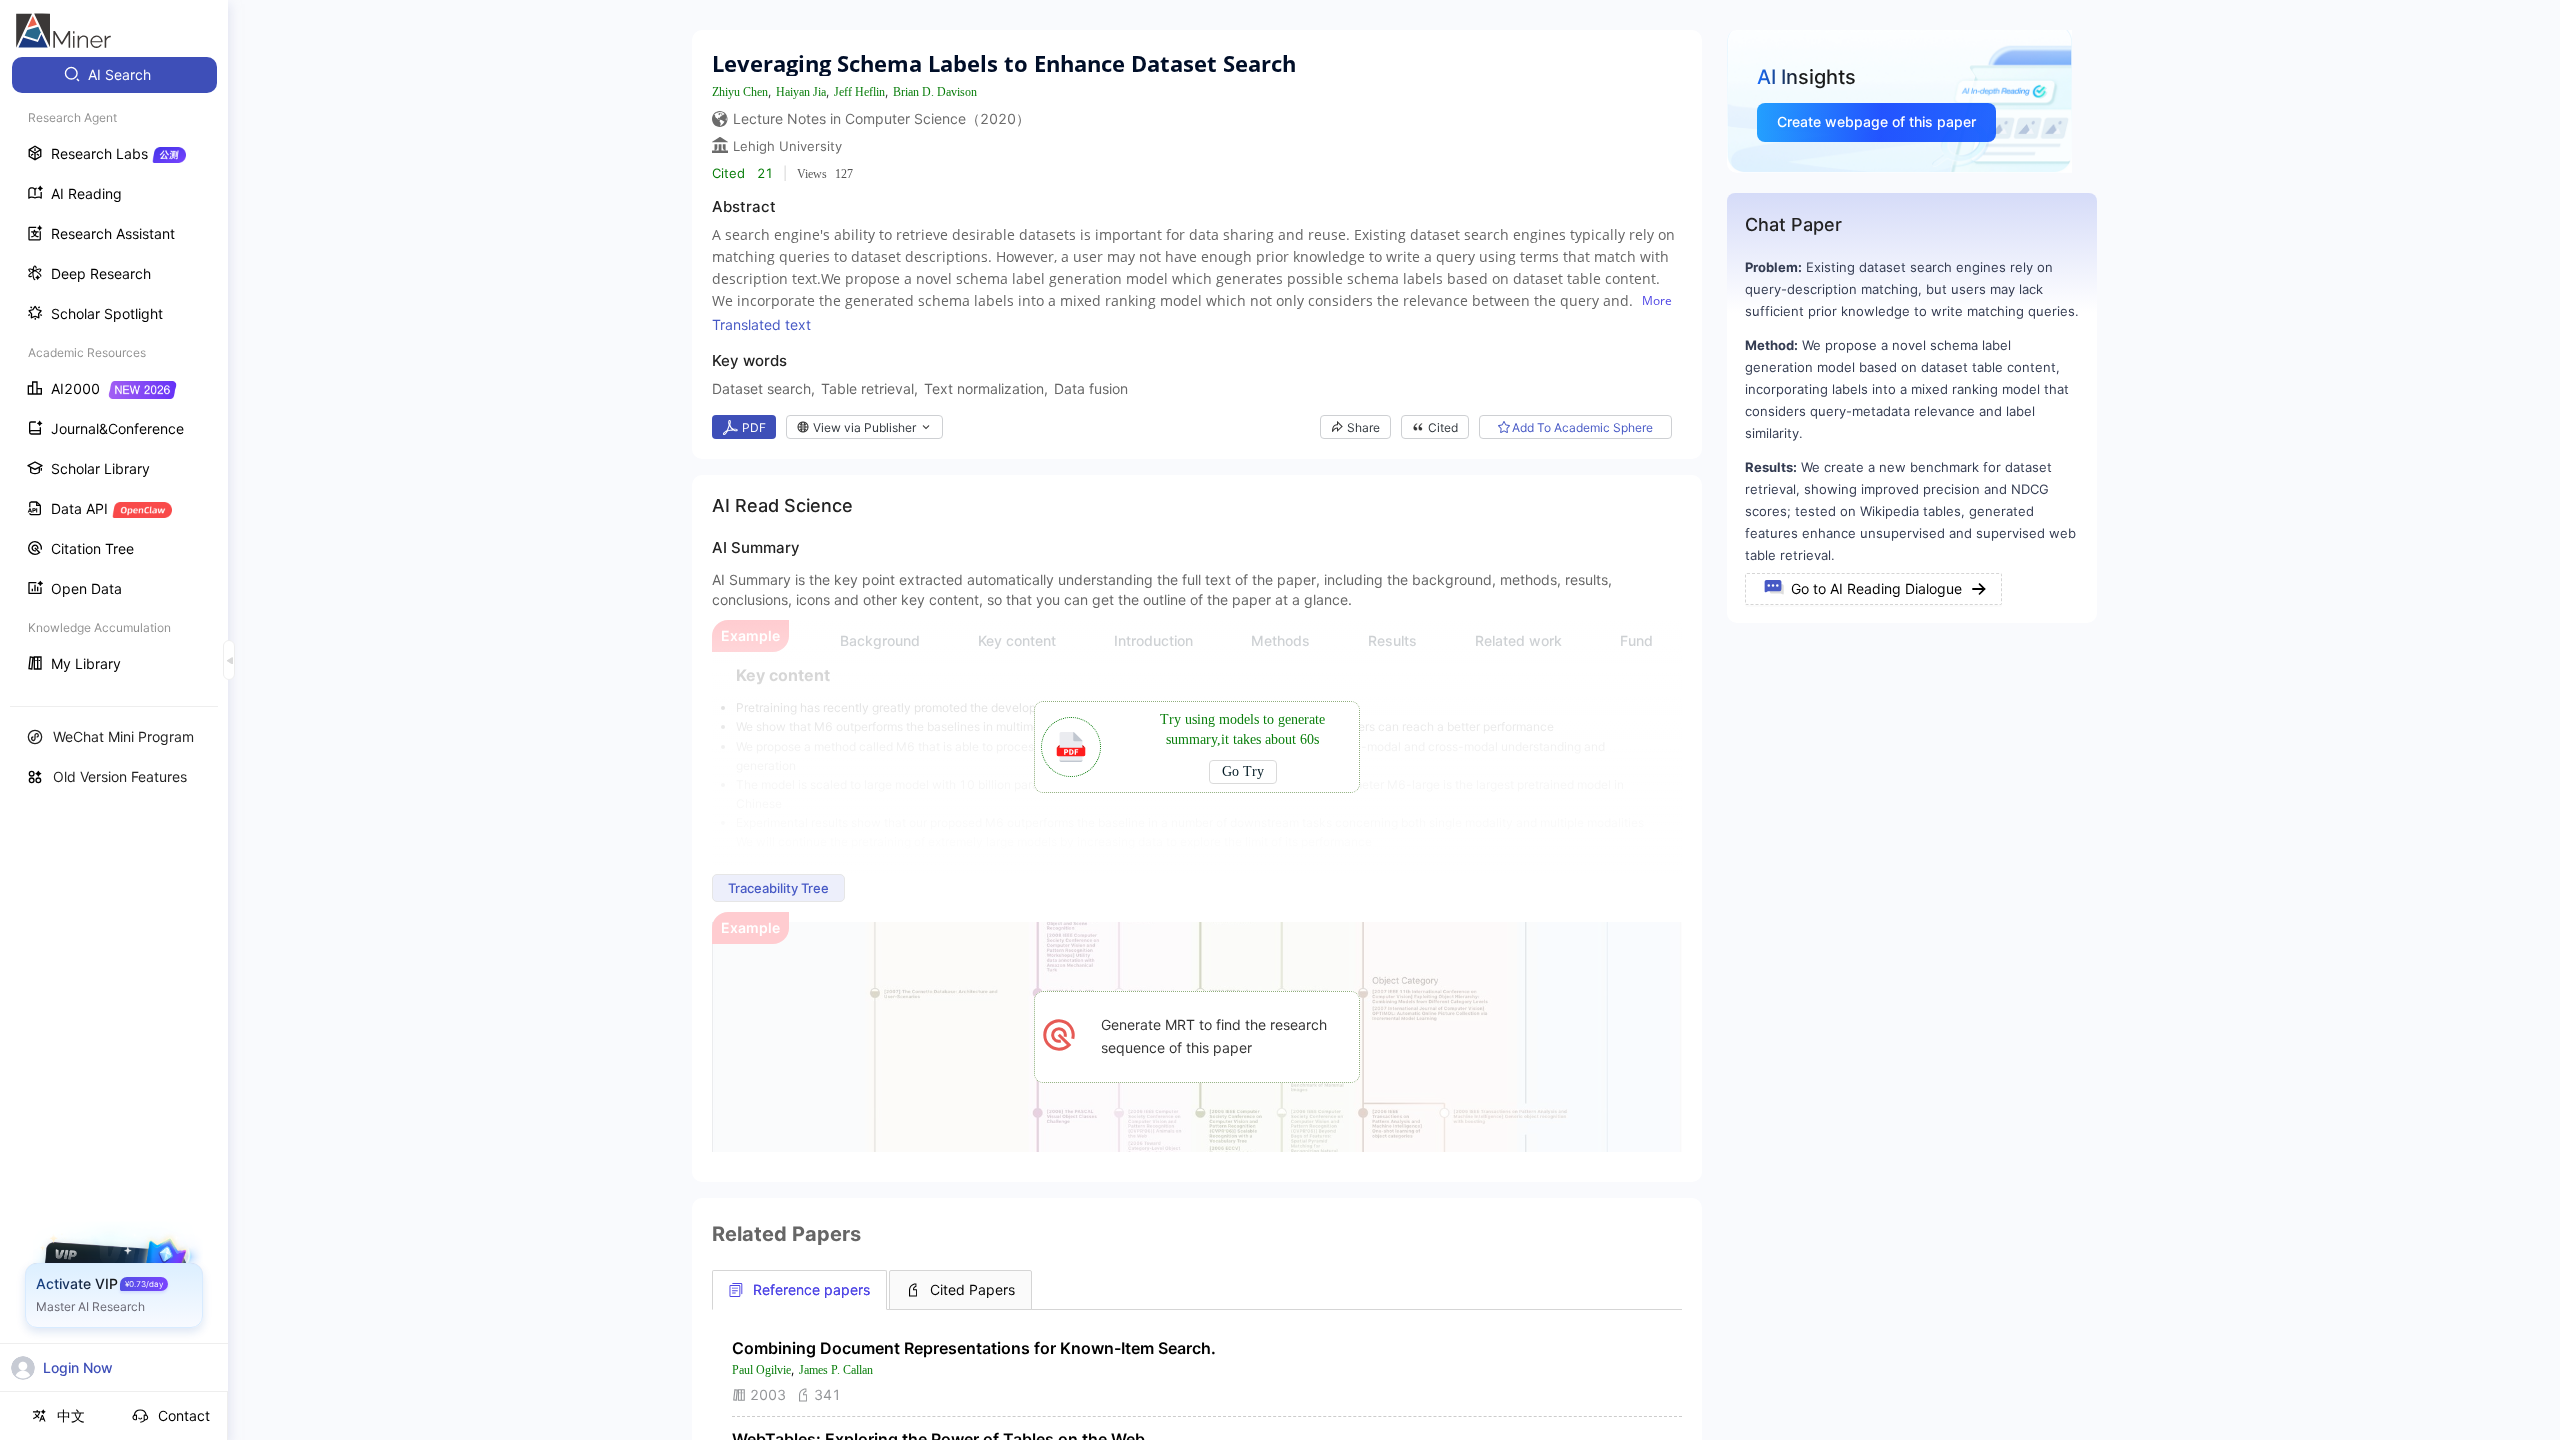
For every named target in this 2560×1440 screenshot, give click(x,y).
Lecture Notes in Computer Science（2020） (881, 118)
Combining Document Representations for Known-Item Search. (974, 1348)
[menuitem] (114, 75)
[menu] (114, 371)
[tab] (799, 1290)
